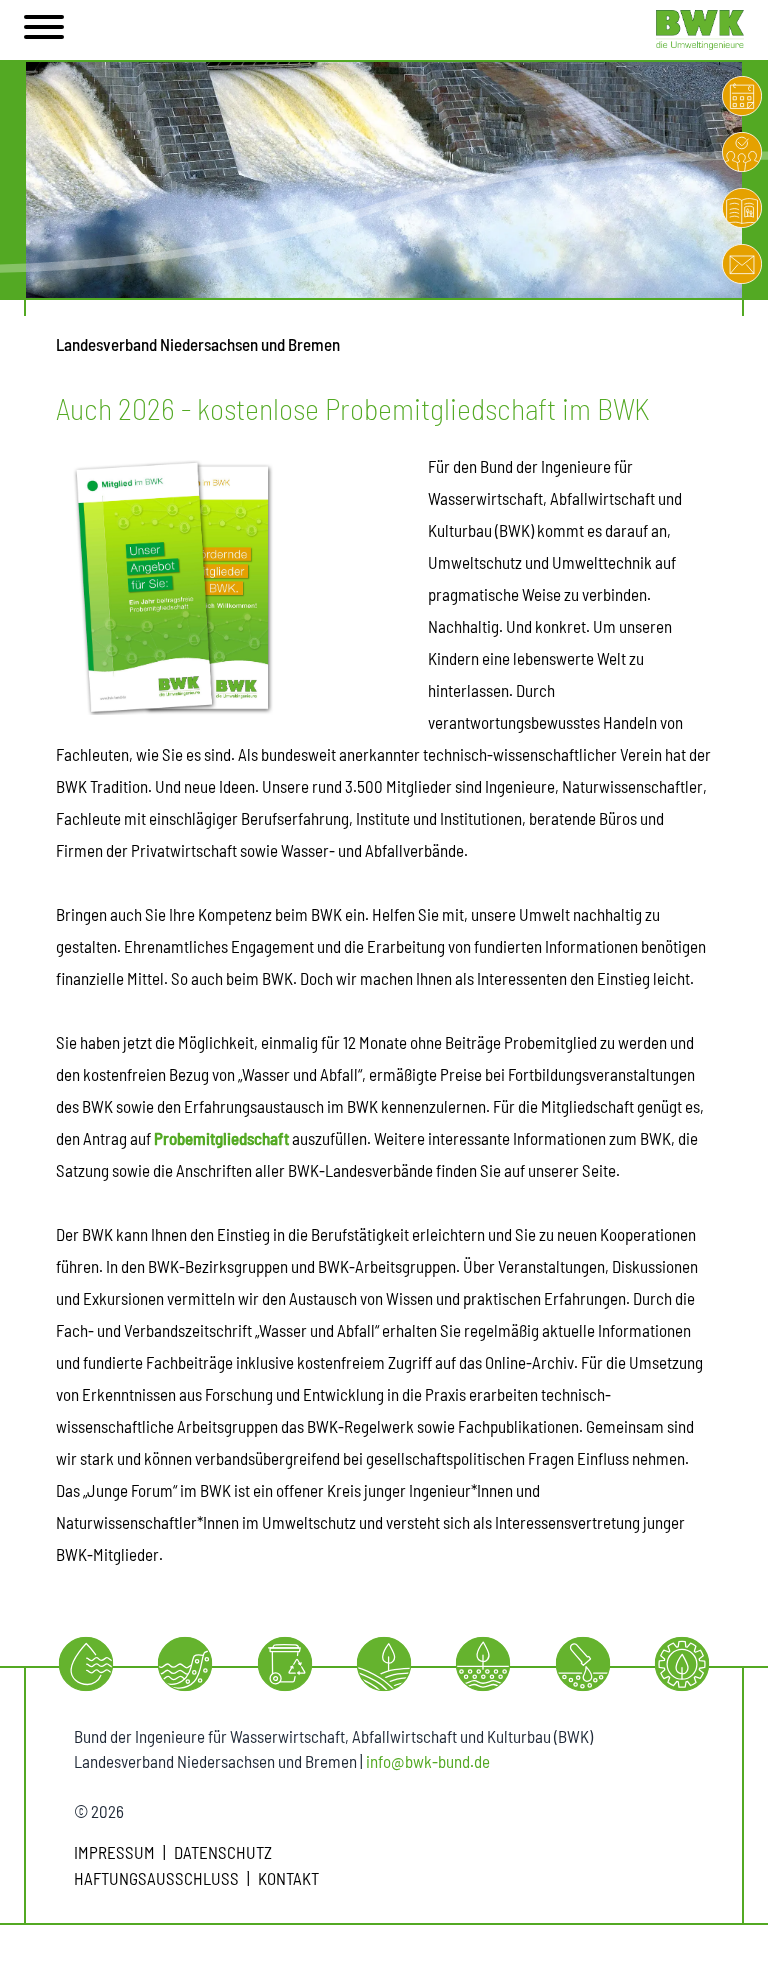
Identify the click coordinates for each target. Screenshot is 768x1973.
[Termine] (742, 96)
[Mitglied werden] (742, 152)
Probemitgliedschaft (221, 1138)
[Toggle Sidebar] (44, 30)
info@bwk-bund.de (428, 1761)
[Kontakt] (742, 264)
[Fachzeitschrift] (742, 208)
